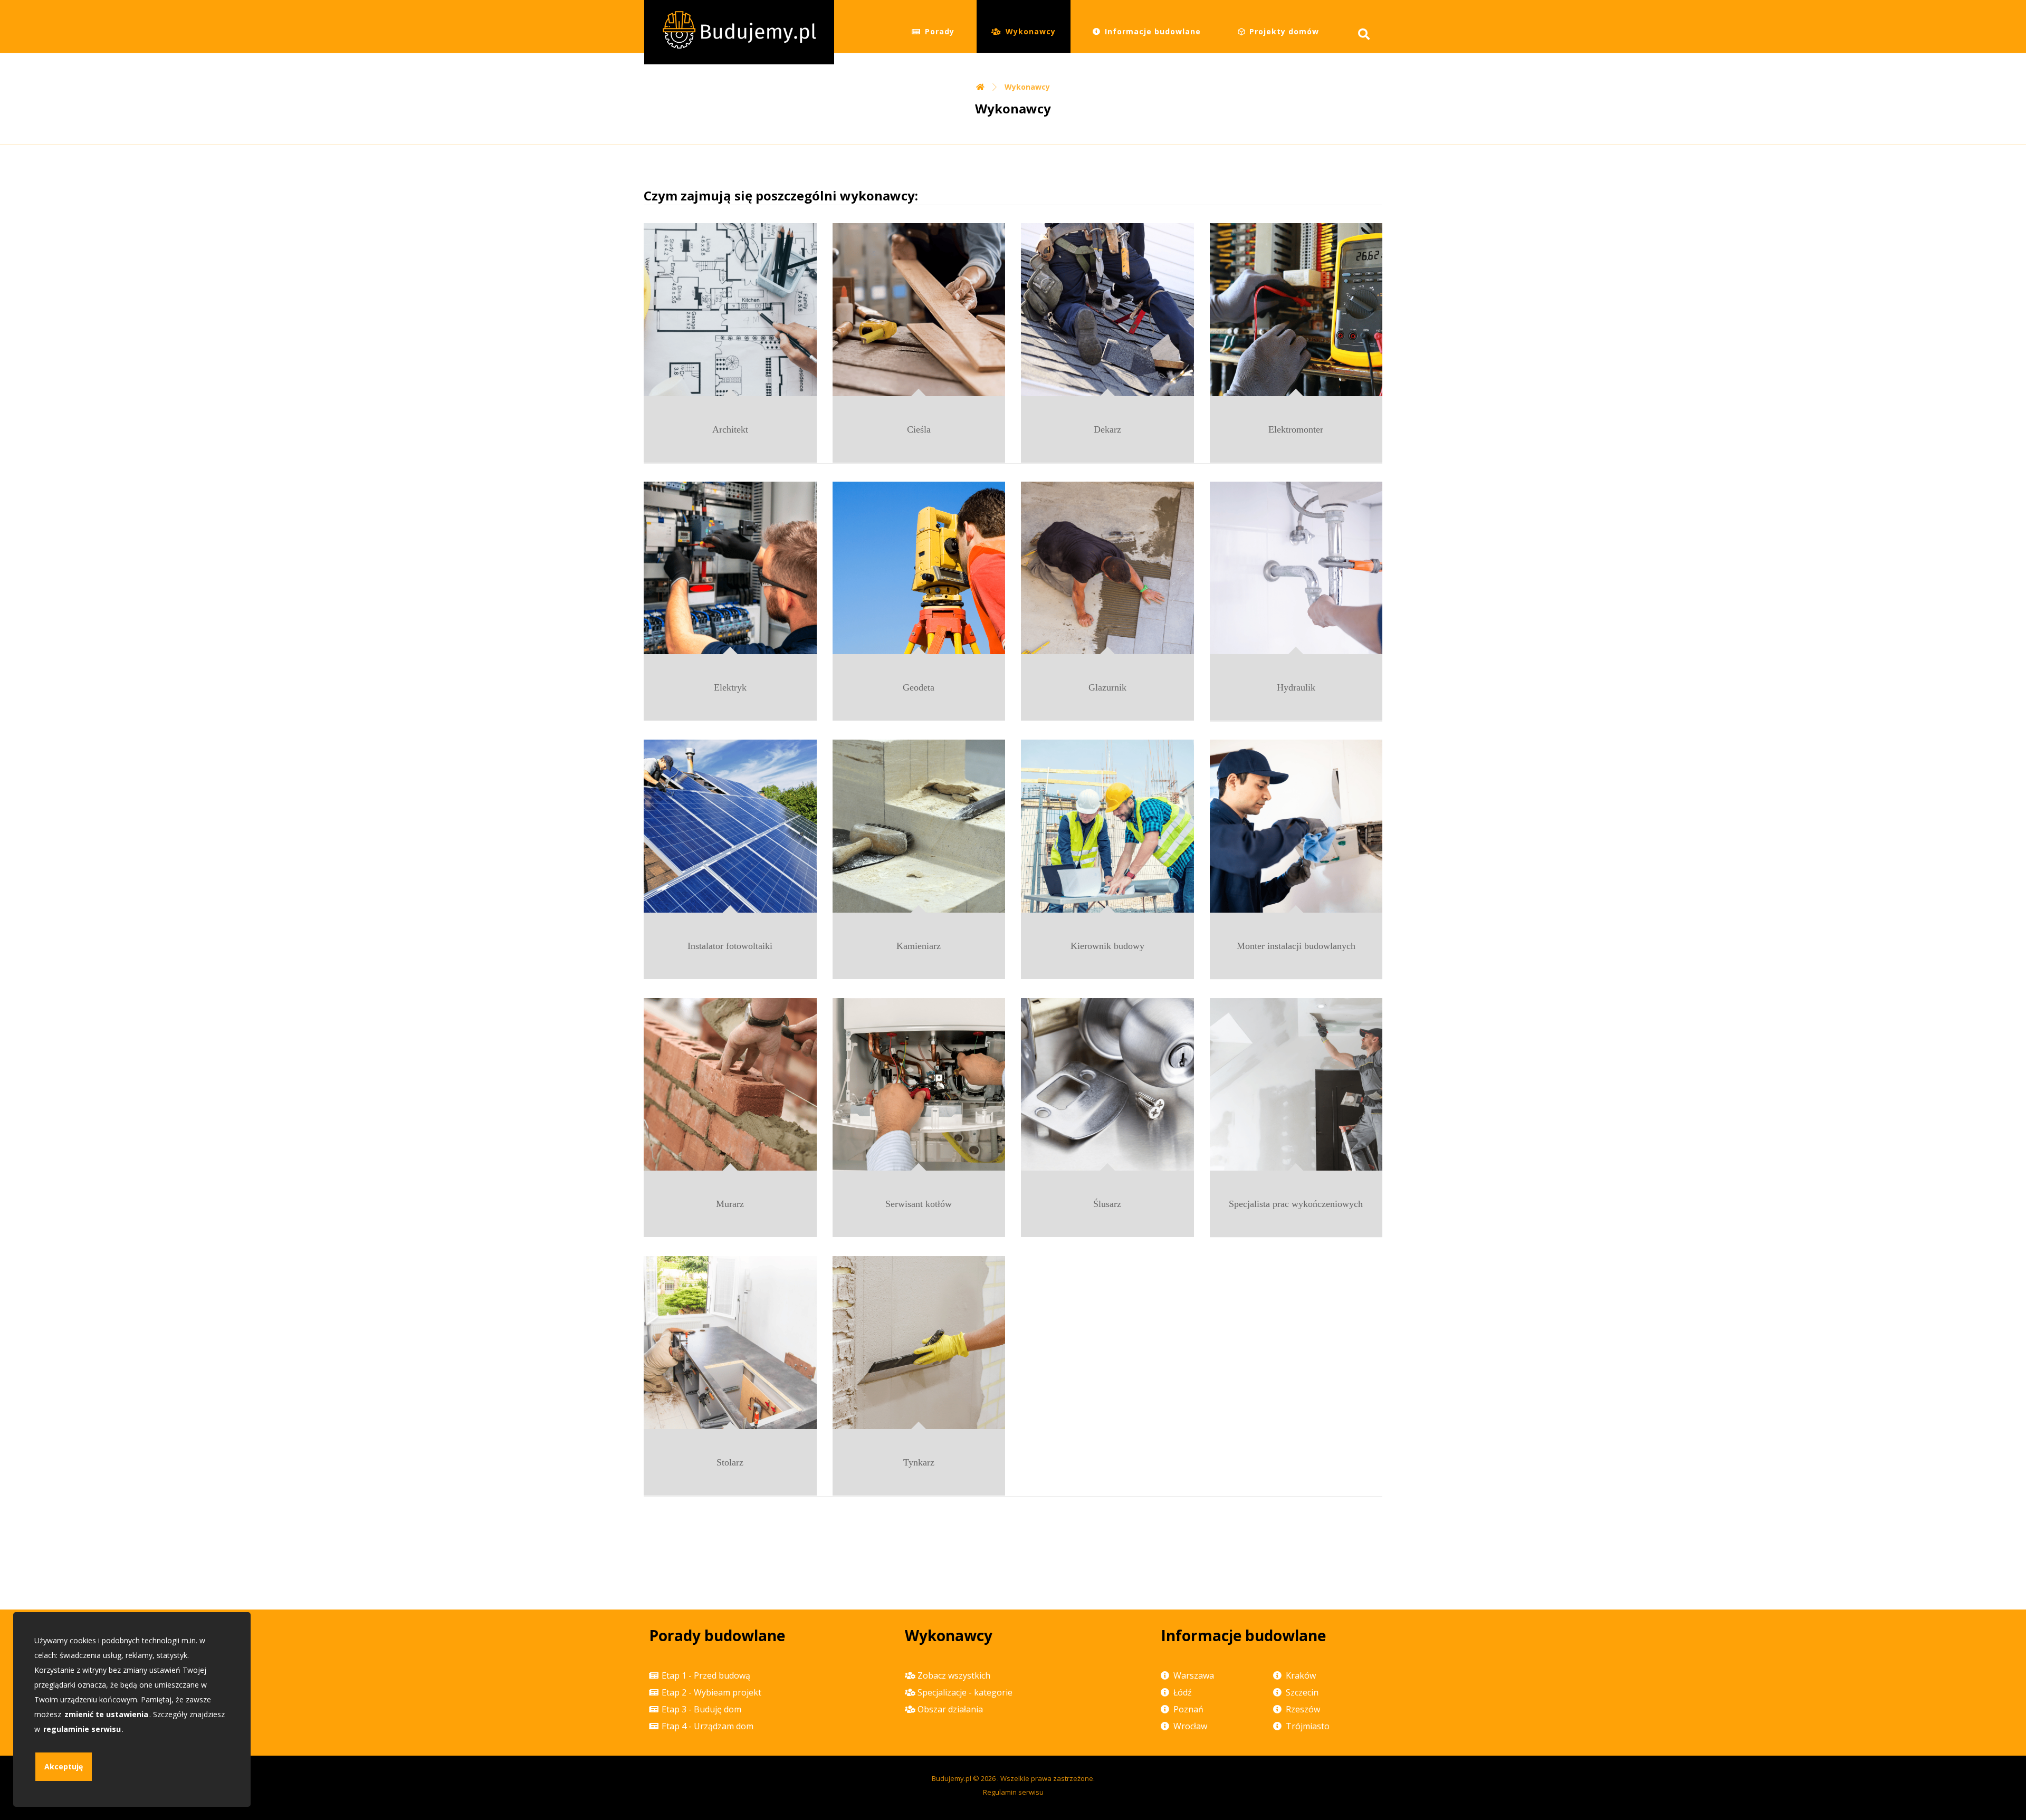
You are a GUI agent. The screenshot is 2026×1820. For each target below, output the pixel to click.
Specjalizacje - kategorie (965, 1692)
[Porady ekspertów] (739, 32)
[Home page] (980, 87)
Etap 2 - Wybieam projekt (711, 1692)
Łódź (1183, 1692)
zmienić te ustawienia (106, 1714)
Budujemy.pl (952, 1778)
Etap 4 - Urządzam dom (708, 1726)
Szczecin (1302, 1692)
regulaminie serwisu (82, 1729)
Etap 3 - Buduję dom (701, 1709)
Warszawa (1194, 1675)
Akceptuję (64, 1766)
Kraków (1301, 1675)
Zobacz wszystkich (954, 1675)
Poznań (1188, 1709)
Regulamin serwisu (1013, 1792)
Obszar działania (950, 1709)
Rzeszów (1303, 1709)
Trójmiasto (1308, 1726)
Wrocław (1190, 1726)
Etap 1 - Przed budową (706, 1675)
